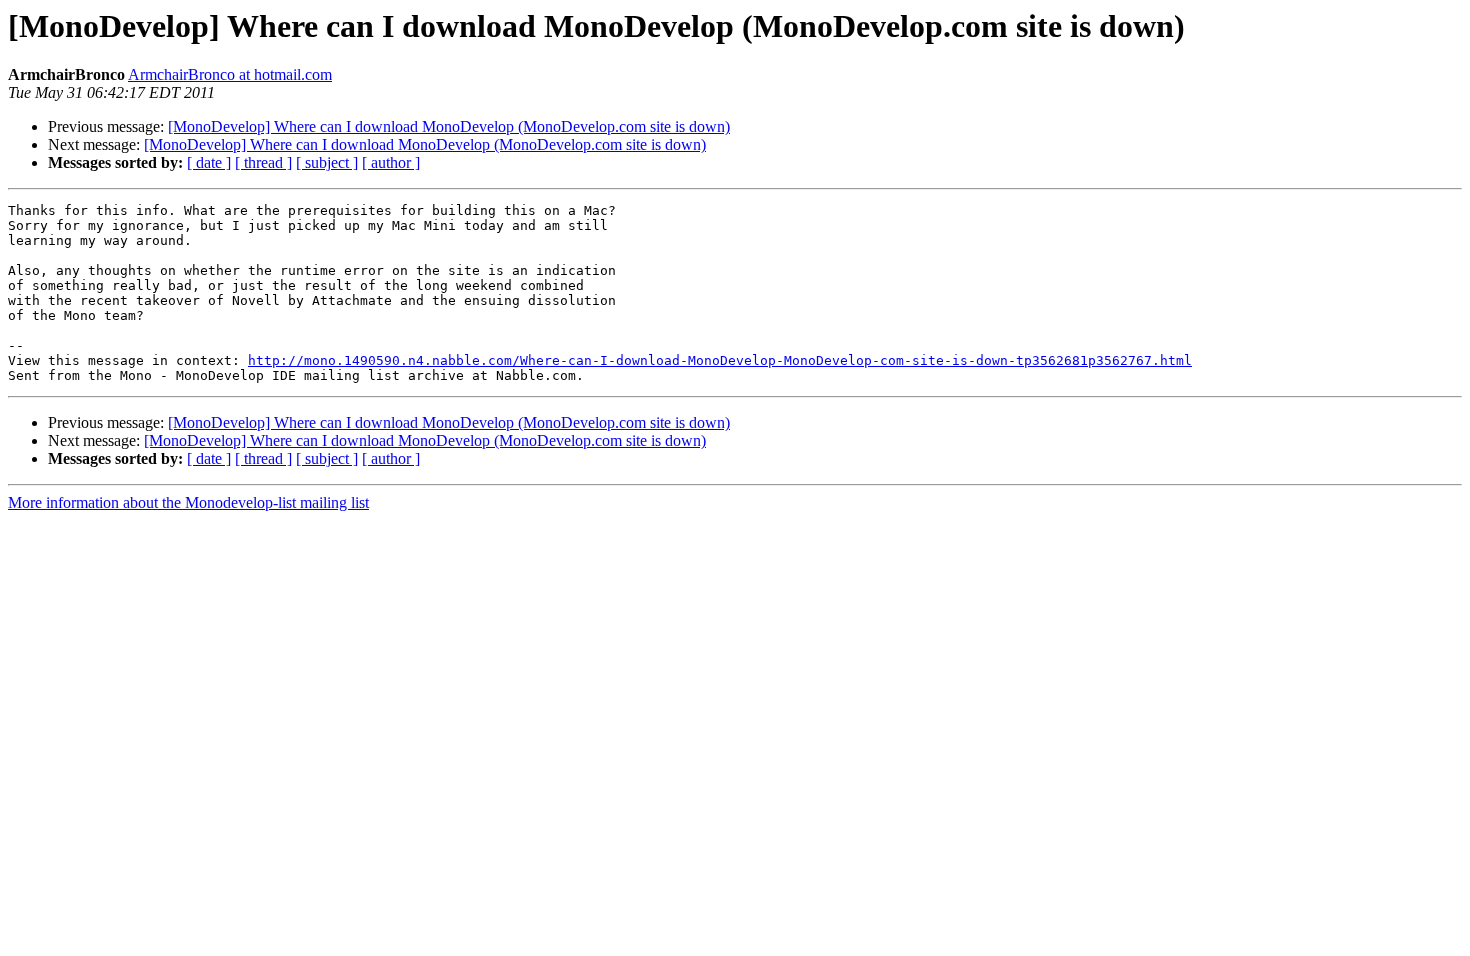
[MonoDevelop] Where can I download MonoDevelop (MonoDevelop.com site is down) (449, 126)
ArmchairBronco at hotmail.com (230, 74)
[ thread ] (263, 162)
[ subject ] (327, 162)
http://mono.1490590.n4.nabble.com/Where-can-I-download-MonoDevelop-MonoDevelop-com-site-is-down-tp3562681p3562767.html (720, 360)
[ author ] (391, 162)
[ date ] (209, 162)
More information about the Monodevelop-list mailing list (188, 502)
